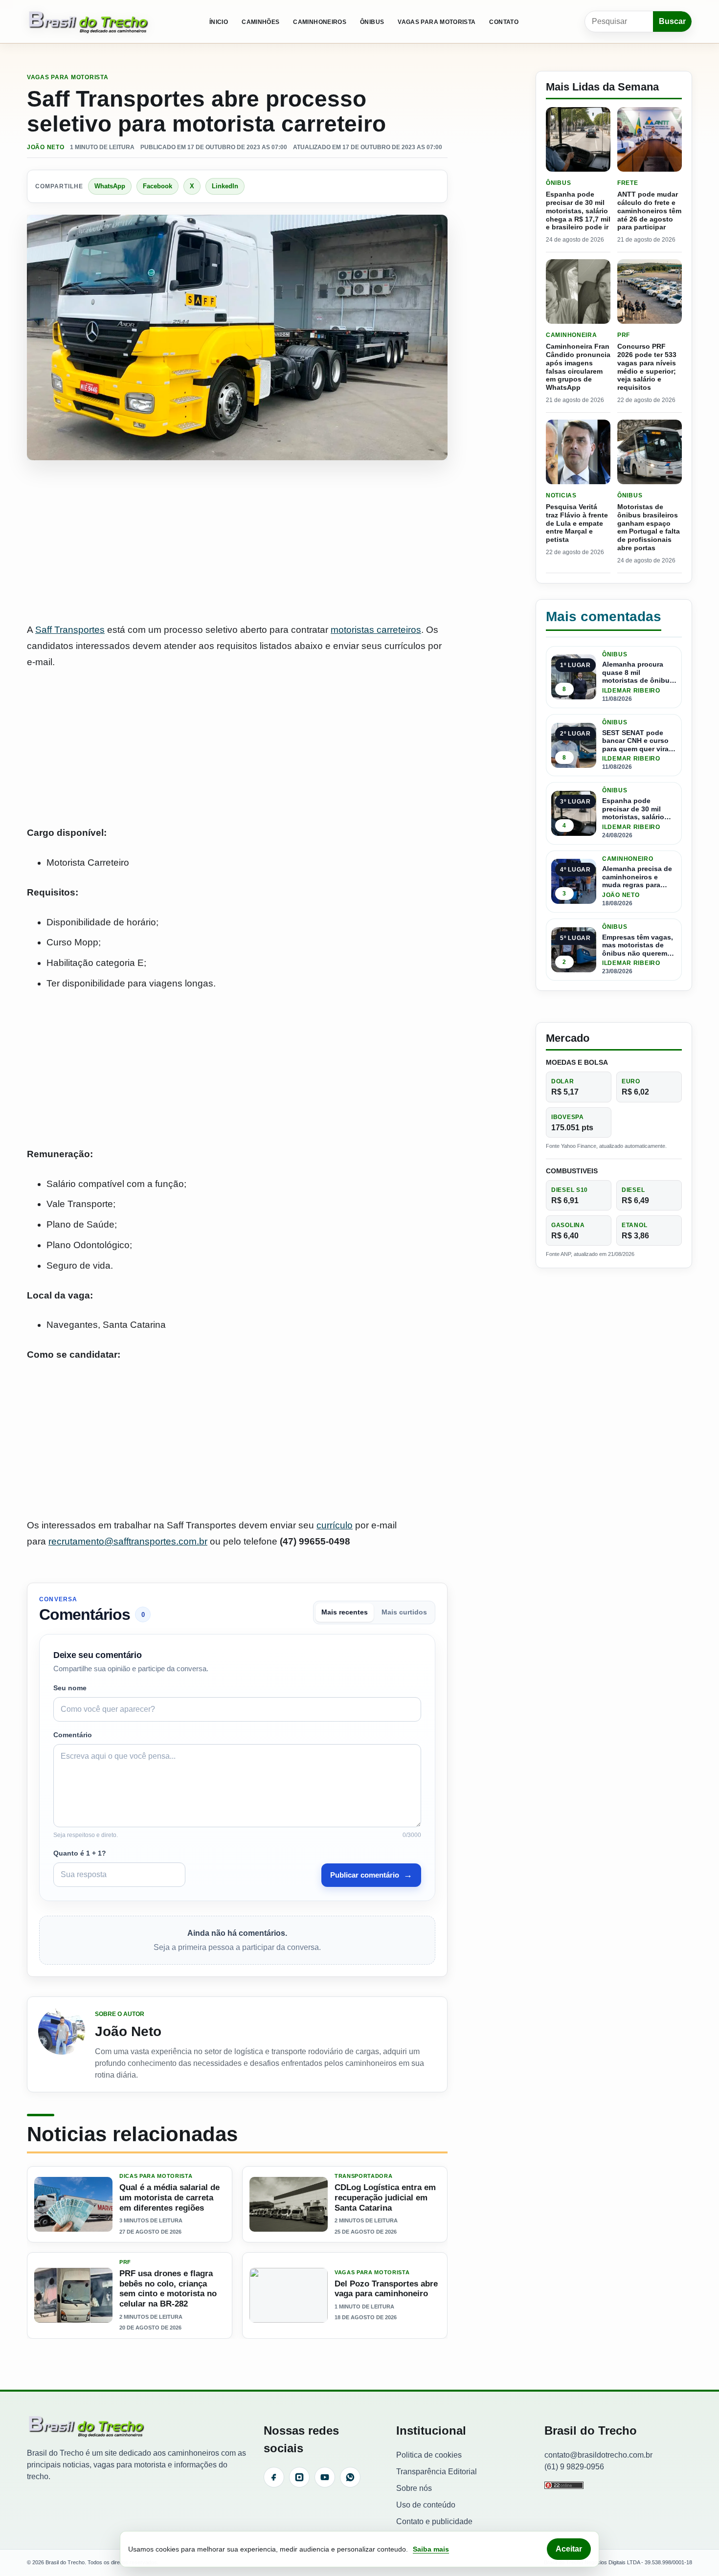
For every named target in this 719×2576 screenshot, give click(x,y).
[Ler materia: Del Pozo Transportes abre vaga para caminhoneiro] (289, 2295)
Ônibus (372, 22)
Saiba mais (431, 2549)
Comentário (73, 1735)
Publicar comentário (371, 1875)
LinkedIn (225, 186)
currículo (335, 1525)
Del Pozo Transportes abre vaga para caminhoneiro (386, 2289)
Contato (504, 22)
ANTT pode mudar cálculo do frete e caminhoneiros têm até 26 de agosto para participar (649, 211)
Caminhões (260, 22)
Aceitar (569, 2549)
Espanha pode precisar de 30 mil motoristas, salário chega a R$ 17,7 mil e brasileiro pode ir (578, 211)
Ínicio (219, 22)
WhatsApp (110, 186)
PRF (125, 2262)
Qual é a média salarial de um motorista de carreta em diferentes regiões (169, 2197)
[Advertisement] (237, 542)
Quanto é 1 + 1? (80, 1853)
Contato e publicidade (434, 2521)
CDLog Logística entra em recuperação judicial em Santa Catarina (385, 2197)
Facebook (157, 186)
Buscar (672, 21)
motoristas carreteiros (376, 630)
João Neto (45, 147)
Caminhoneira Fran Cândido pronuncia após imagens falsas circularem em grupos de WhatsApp (578, 367)
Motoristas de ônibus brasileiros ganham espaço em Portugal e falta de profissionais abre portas (649, 527)
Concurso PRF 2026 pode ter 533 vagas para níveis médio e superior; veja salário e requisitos (647, 367)
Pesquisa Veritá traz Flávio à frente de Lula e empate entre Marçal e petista (577, 523)
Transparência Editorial (437, 2472)
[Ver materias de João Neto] (62, 2044)
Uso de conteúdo (426, 2505)
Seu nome (70, 1688)
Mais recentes (345, 1612)
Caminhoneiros (320, 22)
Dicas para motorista (156, 2176)
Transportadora (363, 2176)
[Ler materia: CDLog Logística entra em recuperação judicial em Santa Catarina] (289, 2204)
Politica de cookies (429, 2455)
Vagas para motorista (437, 22)
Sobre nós (414, 2488)
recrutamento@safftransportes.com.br (128, 1541)
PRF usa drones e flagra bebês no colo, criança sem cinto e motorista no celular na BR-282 (168, 2289)
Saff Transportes (70, 630)
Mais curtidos (404, 1612)
